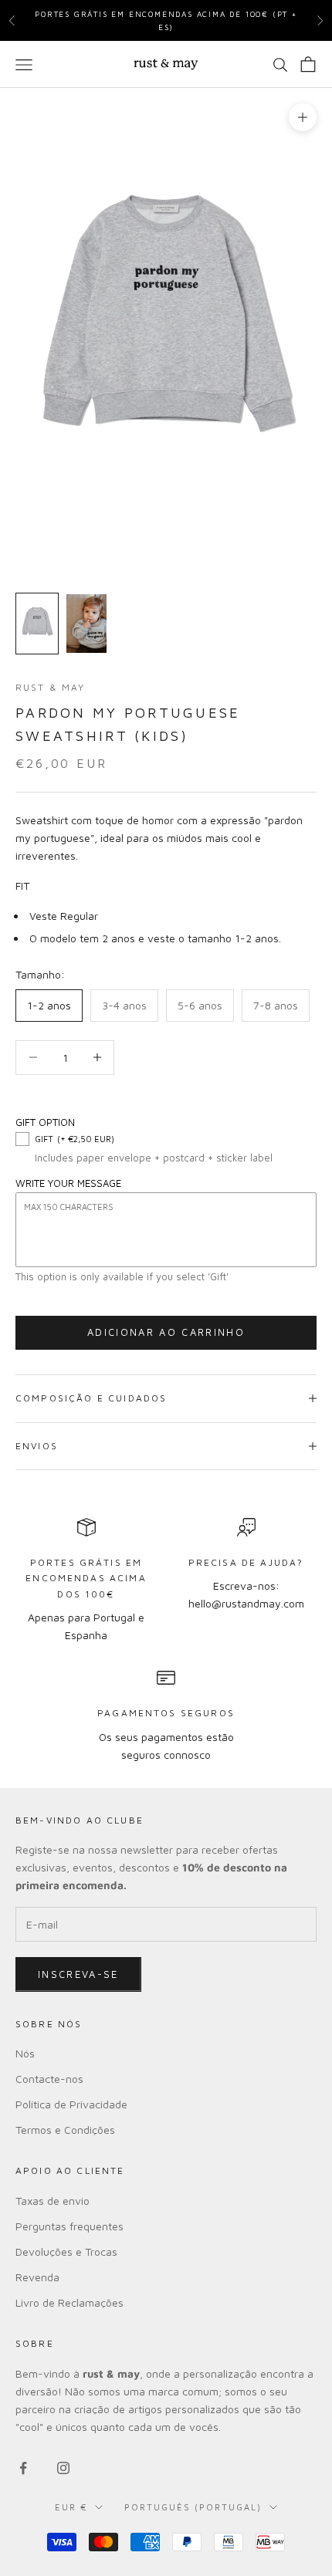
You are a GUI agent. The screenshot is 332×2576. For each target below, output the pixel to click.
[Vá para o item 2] (86, 624)
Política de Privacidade (71, 2104)
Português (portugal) (193, 2507)
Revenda (37, 2277)
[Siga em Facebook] (23, 2468)
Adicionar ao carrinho (166, 1332)
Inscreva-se (78, 1974)
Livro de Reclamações (69, 2302)
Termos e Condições (65, 2130)
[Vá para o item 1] (37, 624)
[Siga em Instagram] (63, 2468)
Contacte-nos (49, 2079)
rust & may (51, 687)
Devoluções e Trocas (66, 2251)
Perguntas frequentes (69, 2226)
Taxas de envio (53, 2201)
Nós (25, 2053)
